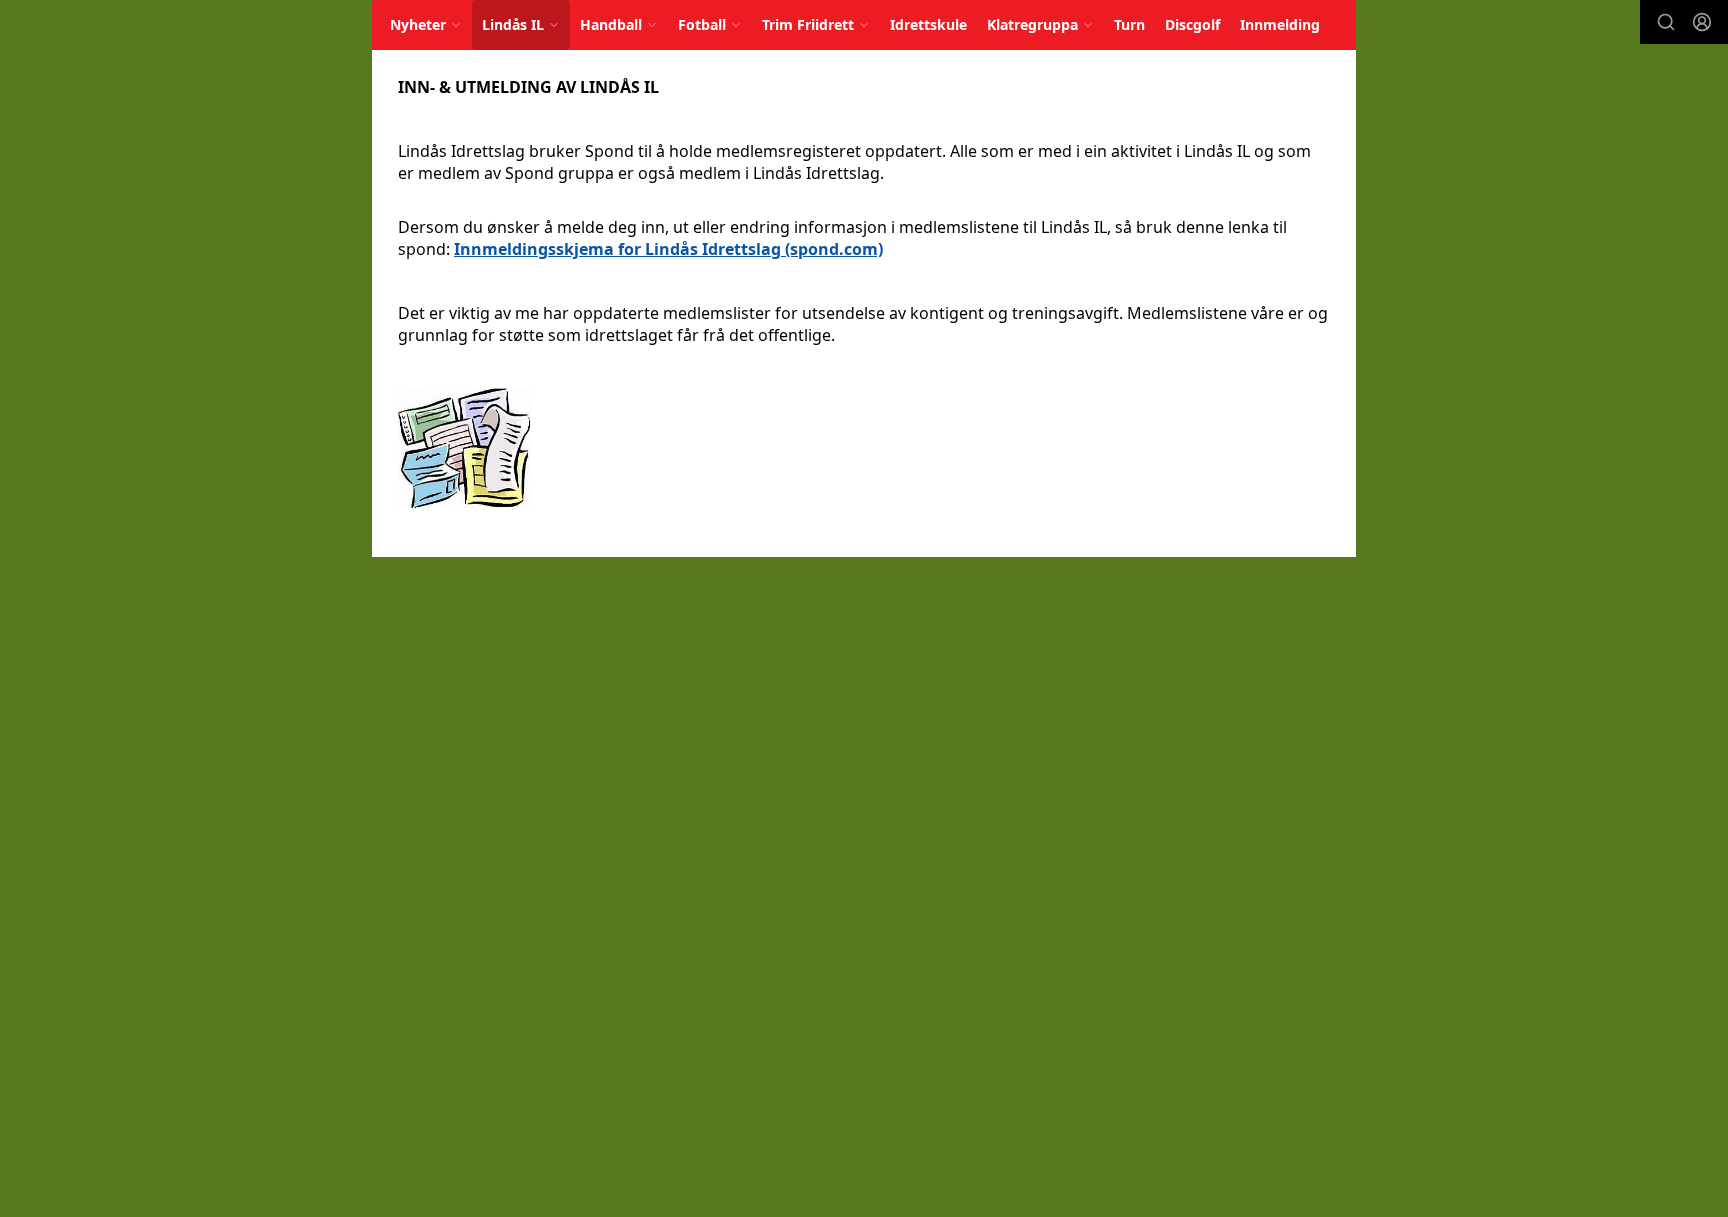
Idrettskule (928, 24)
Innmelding (1280, 24)
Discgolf (1192, 24)
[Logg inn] (1702, 22)
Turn (1129, 24)
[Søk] (1666, 22)
